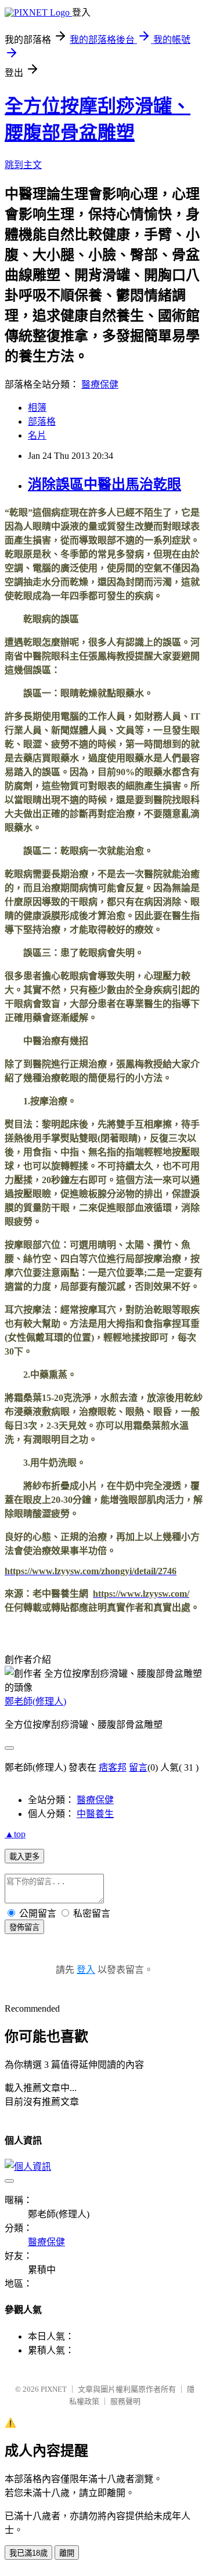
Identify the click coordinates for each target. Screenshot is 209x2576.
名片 (37, 435)
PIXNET (54, 2389)
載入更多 (24, 1857)
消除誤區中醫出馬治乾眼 (105, 484)
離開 (67, 2553)
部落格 (42, 422)
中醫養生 (95, 1814)
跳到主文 (23, 165)
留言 (138, 1767)
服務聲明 (125, 2401)
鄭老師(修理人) (35, 1701)
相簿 (37, 408)
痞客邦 (113, 1767)
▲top (15, 1834)
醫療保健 (100, 384)
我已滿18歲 (28, 2553)
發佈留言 (24, 1927)
